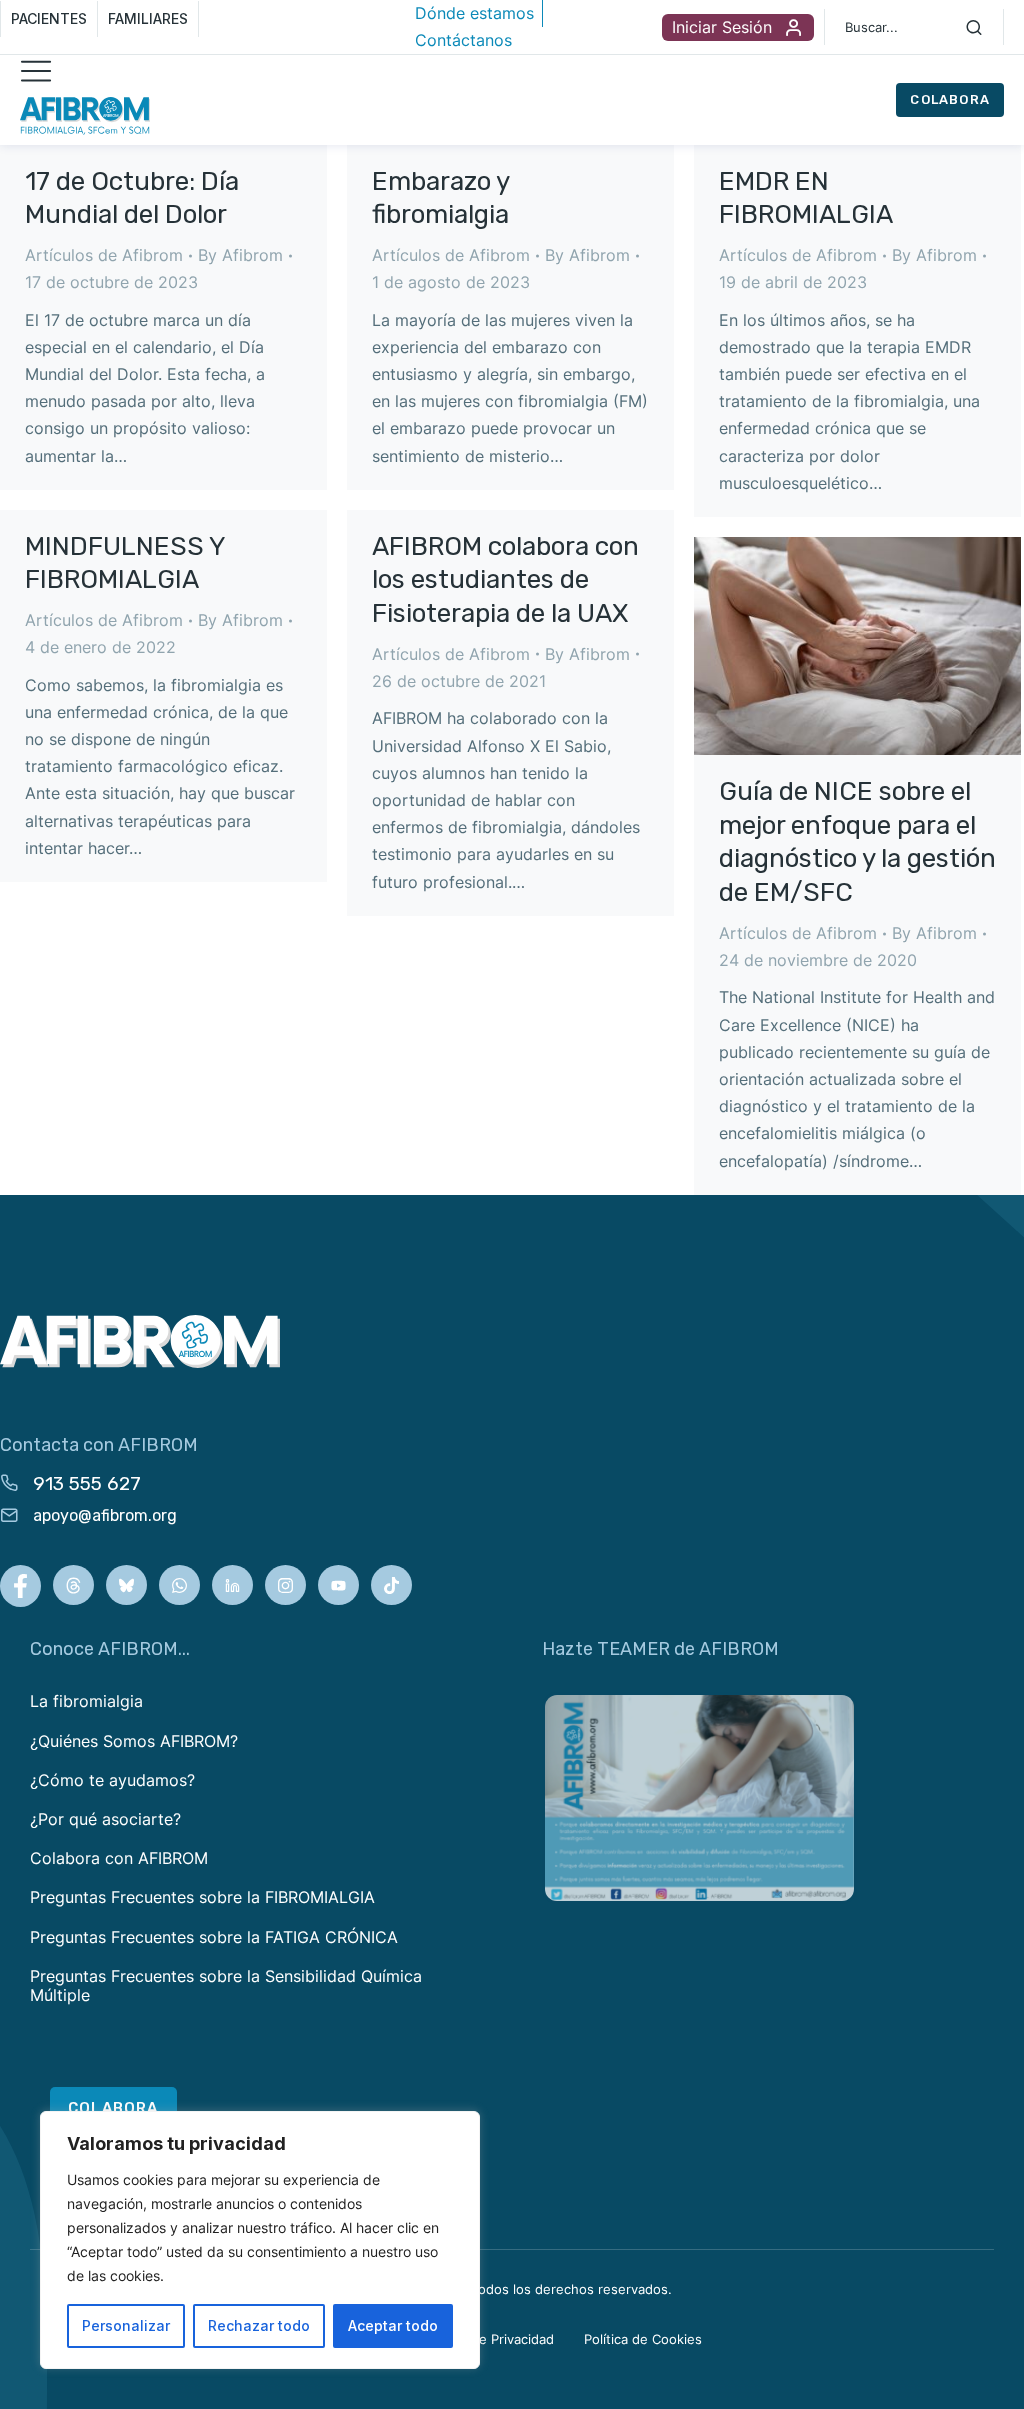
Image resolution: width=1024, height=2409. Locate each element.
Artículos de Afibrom (104, 255)
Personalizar (126, 2325)
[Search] (974, 27)
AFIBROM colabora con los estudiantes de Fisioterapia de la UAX (505, 580)
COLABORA (950, 99)
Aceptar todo (393, 2325)
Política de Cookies (643, 2339)
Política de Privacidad (488, 2339)
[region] (260, 2240)
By (240, 255)
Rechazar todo (259, 2325)
